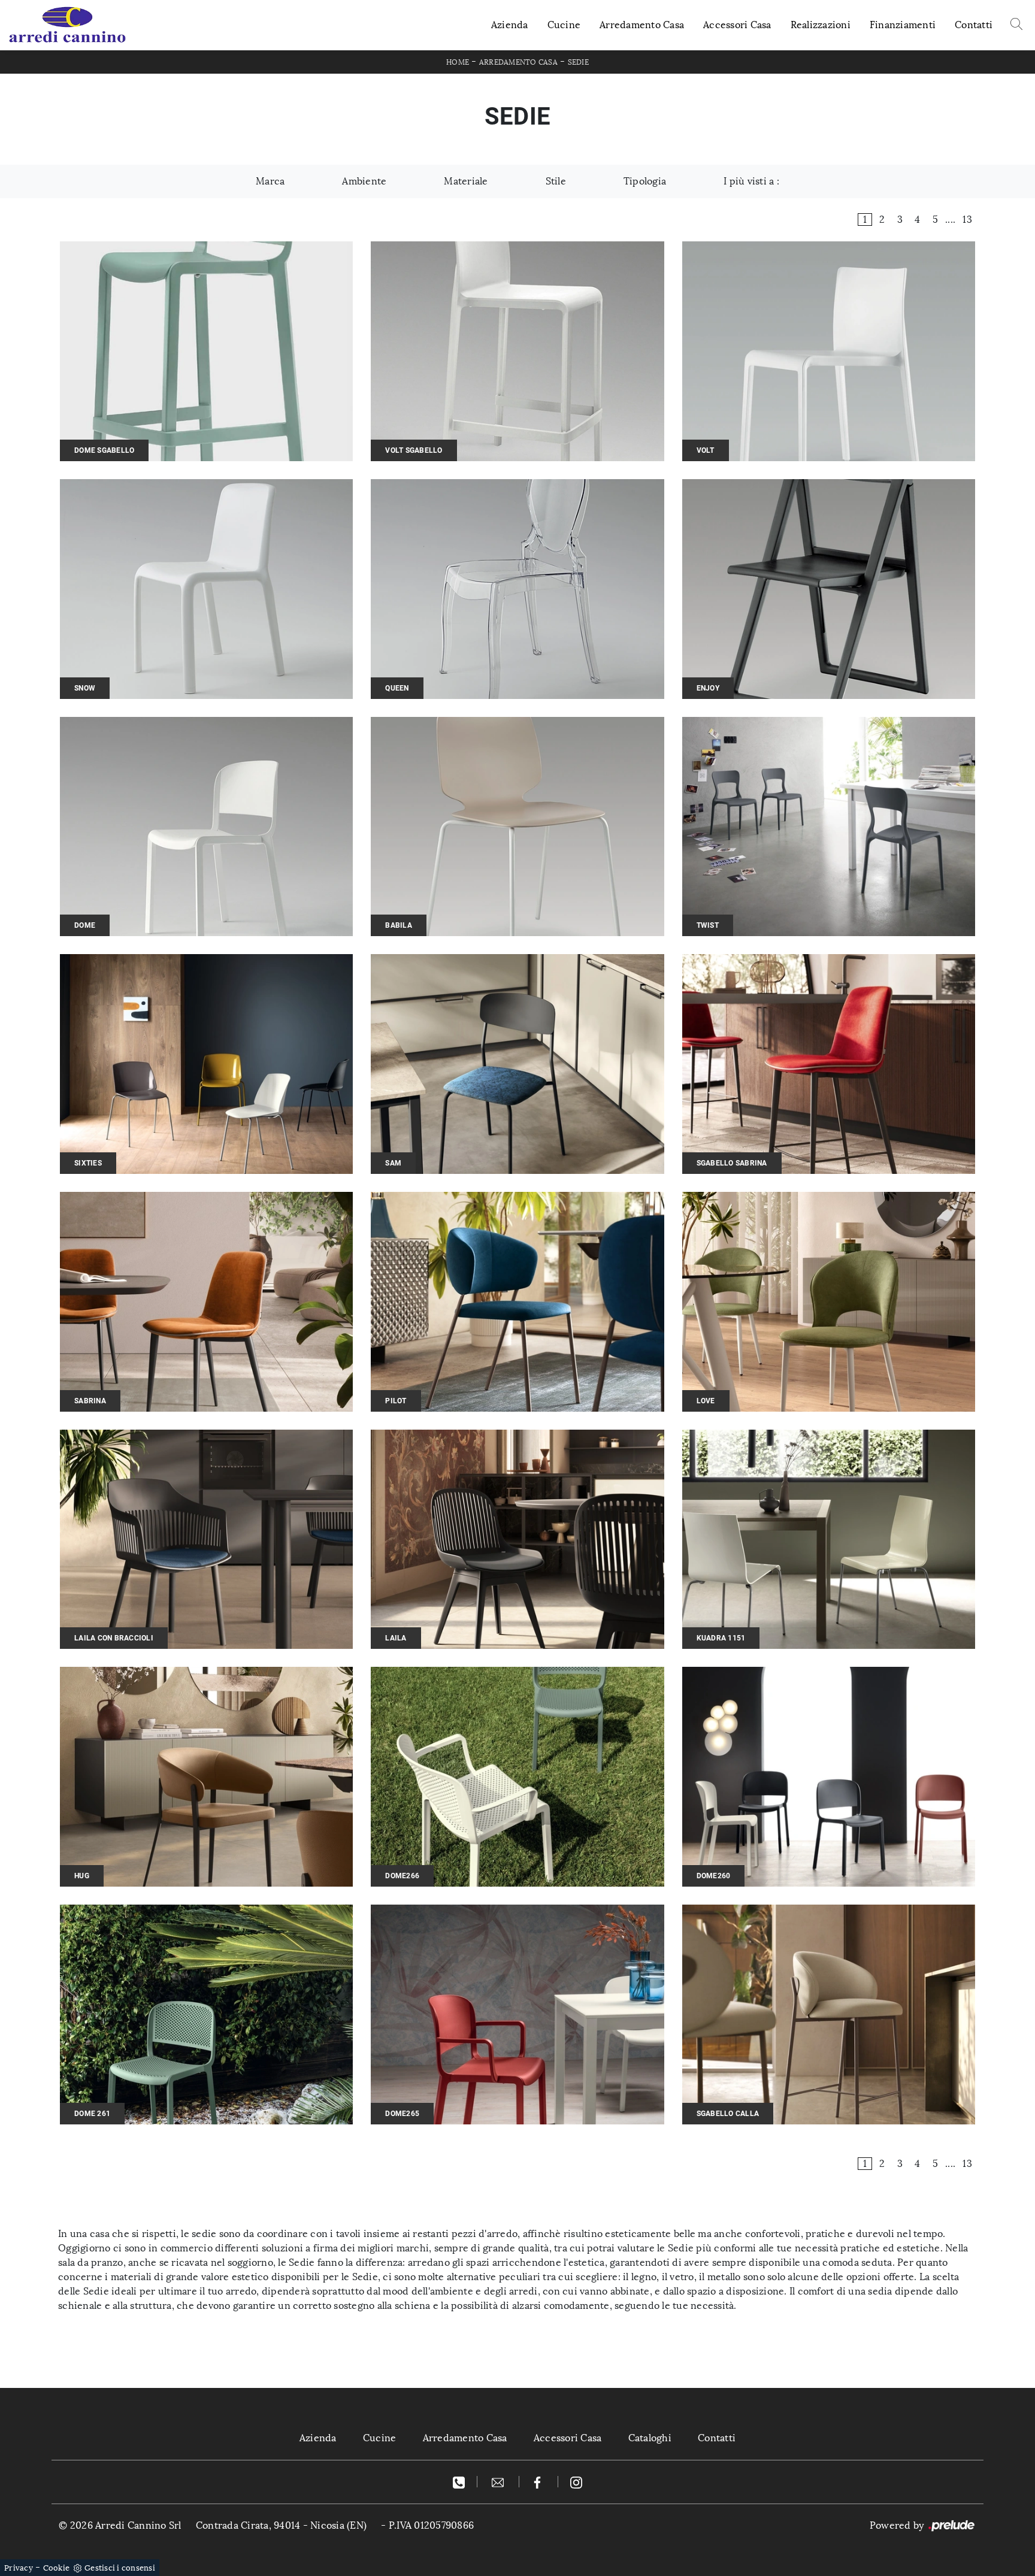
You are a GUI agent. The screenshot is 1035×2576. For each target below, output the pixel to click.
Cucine (564, 25)
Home (458, 62)
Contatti (974, 25)
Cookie (57, 2568)
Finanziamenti (903, 25)
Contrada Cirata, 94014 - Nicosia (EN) (281, 2525)
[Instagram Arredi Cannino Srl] (576, 2482)
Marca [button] (270, 181)
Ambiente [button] (364, 181)
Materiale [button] (466, 181)
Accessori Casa (737, 25)
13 (967, 220)
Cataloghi (650, 2438)
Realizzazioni (821, 25)
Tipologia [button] (645, 181)
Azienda (510, 25)
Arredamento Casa (642, 25)
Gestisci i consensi (120, 2568)
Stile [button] (556, 181)
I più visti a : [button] (751, 181)
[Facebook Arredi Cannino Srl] (539, 2482)
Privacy (19, 2568)
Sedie (578, 62)
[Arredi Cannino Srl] (67, 25)
